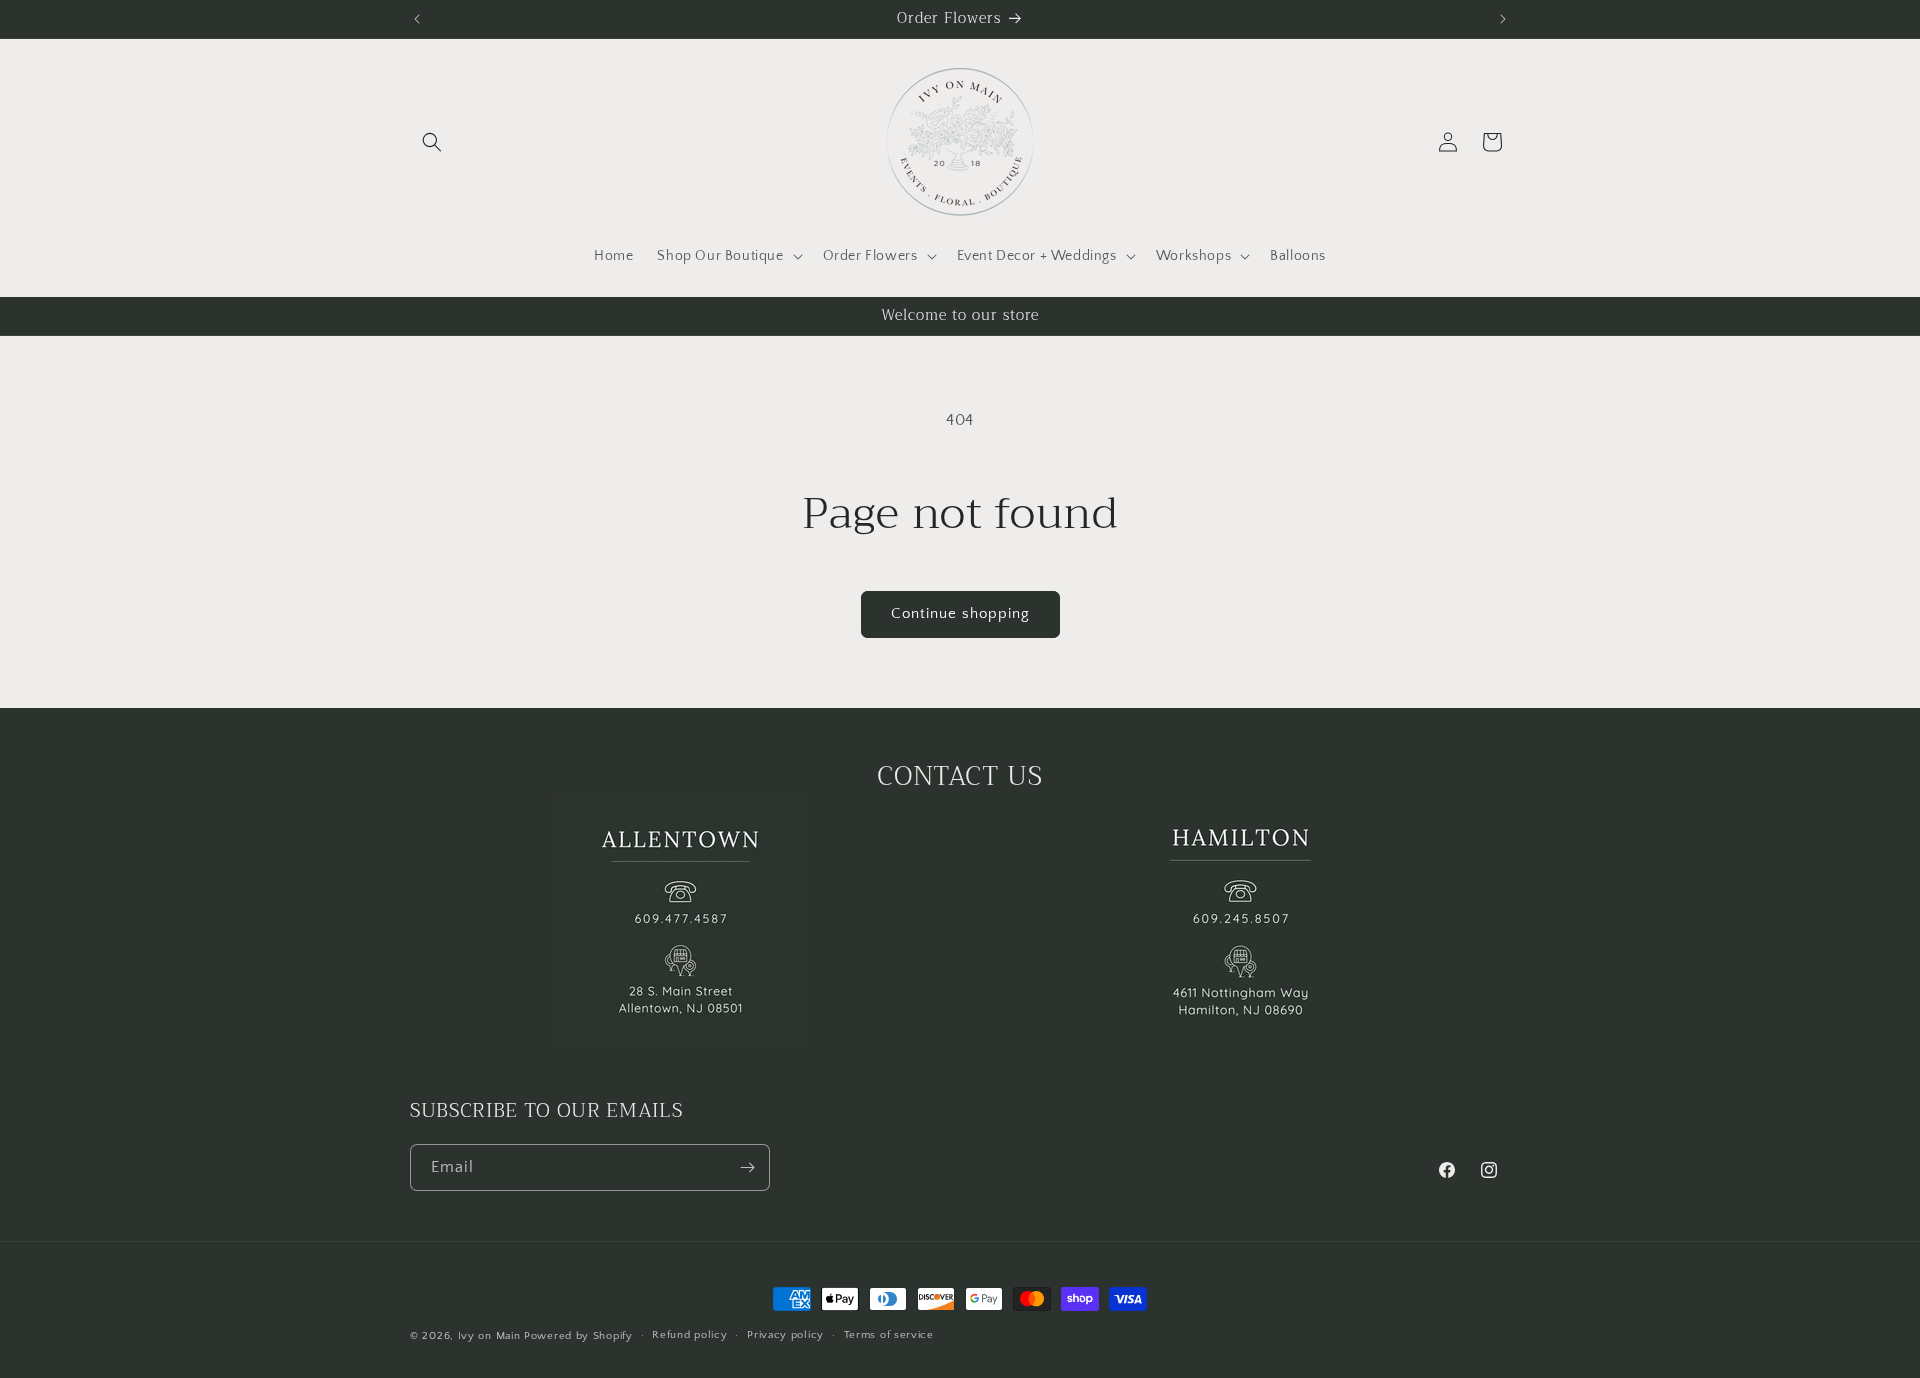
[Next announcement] (1503, 19)
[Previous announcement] (417, 19)
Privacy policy (785, 1335)
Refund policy (689, 1335)
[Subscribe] (747, 1167)
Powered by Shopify (578, 1336)
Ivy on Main (489, 1336)
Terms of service (889, 1335)
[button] (432, 142)
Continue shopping (960, 613)
